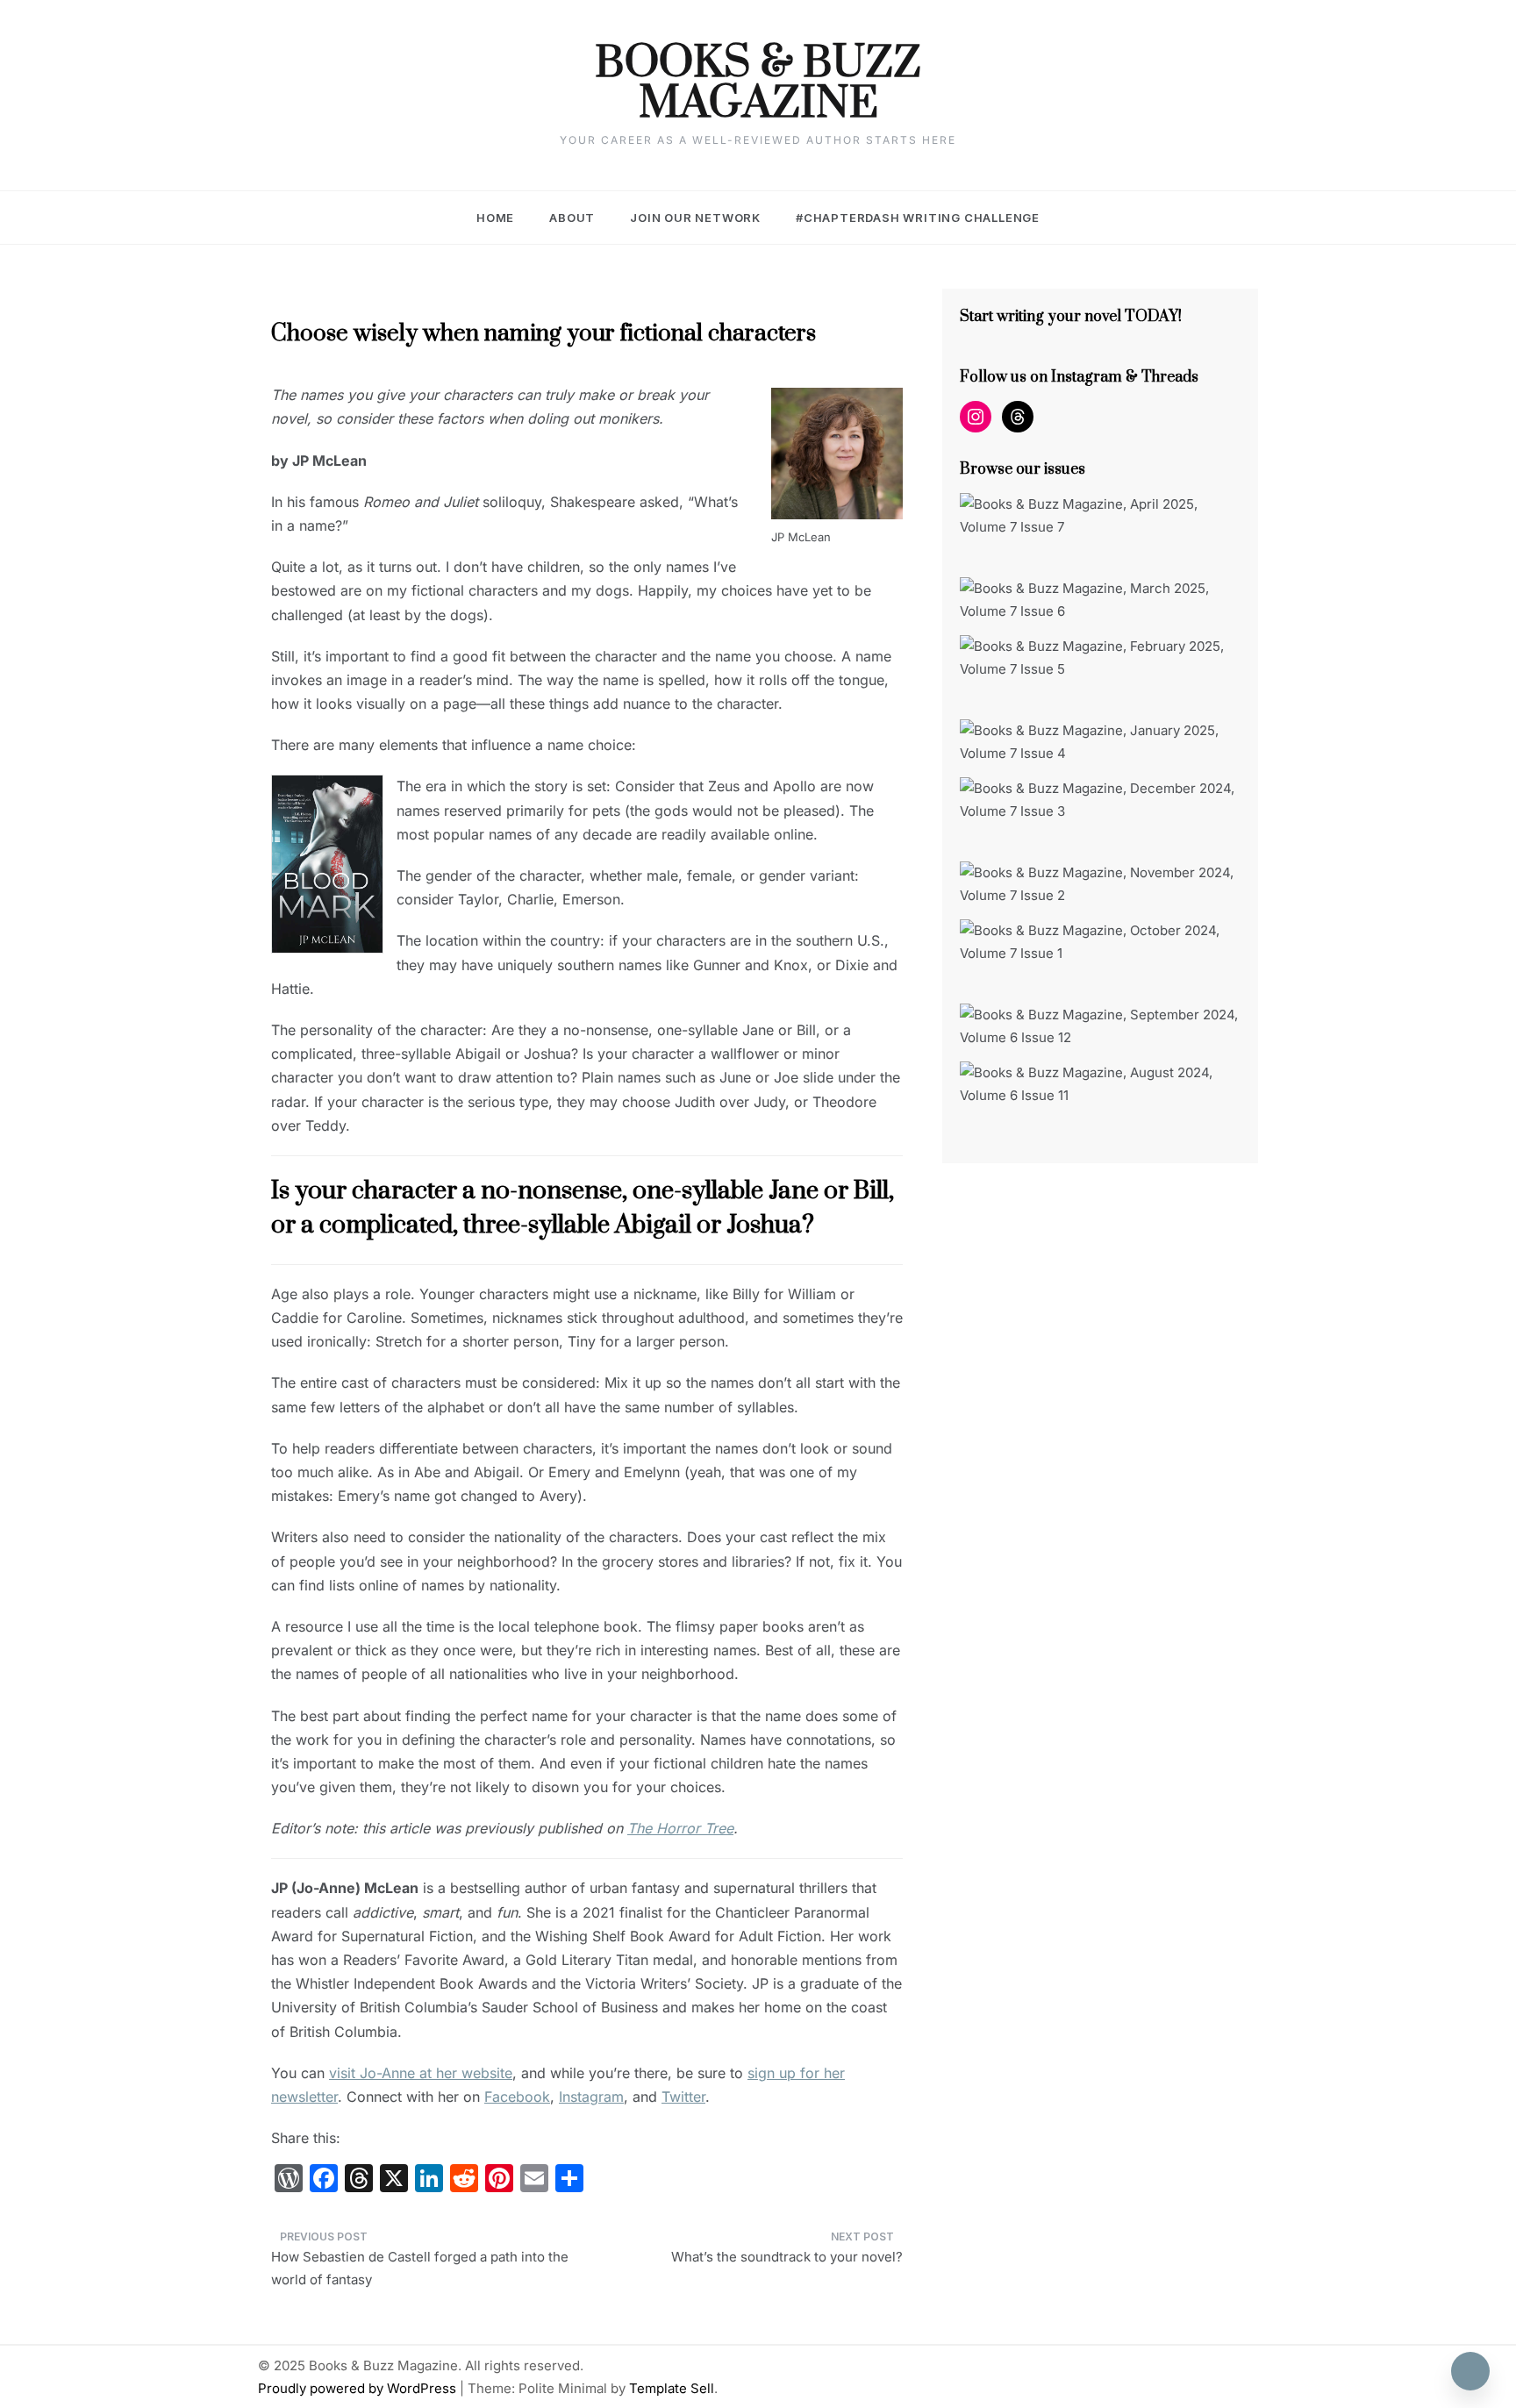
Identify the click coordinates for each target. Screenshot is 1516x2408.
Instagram (591, 2097)
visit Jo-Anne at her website (421, 2073)
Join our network (695, 218)
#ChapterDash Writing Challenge (918, 218)
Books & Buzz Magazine (758, 84)
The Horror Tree (680, 1828)
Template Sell (672, 2388)
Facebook (517, 2097)
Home (495, 218)
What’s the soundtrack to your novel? (787, 2257)
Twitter (683, 2097)
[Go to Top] (1470, 2371)
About (572, 218)
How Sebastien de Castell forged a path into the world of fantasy (420, 2268)
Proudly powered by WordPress (359, 2388)
